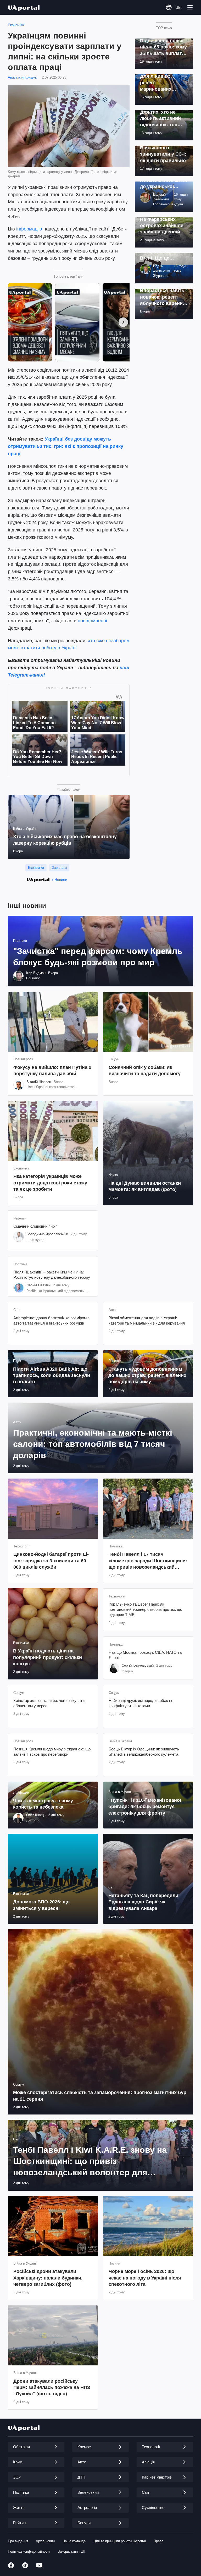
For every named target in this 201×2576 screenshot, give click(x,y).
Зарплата (59, 868)
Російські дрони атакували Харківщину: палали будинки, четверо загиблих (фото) (48, 2278)
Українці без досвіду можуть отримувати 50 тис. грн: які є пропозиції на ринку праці (66, 446)
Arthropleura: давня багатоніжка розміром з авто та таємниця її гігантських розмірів (51, 1320)
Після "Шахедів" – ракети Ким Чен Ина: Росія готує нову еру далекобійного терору (52, 1275)
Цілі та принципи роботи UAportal (120, 2541)
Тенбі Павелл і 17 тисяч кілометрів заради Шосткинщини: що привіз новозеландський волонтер (148, 1561)
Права (158, 2541)
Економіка (16, 25)
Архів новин (45, 2541)
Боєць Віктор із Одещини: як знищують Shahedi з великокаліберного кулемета (144, 1752)
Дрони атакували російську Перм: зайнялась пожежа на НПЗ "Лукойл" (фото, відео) (52, 2388)
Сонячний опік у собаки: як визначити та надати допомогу (145, 1070)
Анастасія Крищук (22, 77)
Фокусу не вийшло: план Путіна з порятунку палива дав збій (52, 1070)
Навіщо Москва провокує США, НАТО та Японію (145, 1655)
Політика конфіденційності (29, 2552)
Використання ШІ (71, 2552)
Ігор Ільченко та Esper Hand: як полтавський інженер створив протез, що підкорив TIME (145, 1610)
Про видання (18, 2541)
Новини (61, 880)
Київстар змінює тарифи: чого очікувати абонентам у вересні (49, 1703)
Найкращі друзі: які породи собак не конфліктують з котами (141, 1703)
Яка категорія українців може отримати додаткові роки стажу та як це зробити (50, 1183)
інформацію (29, 229)
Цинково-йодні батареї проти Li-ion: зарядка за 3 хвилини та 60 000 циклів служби (51, 1561)
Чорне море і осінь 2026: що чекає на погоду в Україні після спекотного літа (145, 2278)
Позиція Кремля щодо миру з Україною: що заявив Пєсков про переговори (52, 1752)
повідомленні (92, 621)
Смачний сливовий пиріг (35, 1226)
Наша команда (74, 2541)
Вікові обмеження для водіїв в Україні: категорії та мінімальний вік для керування (147, 1320)
